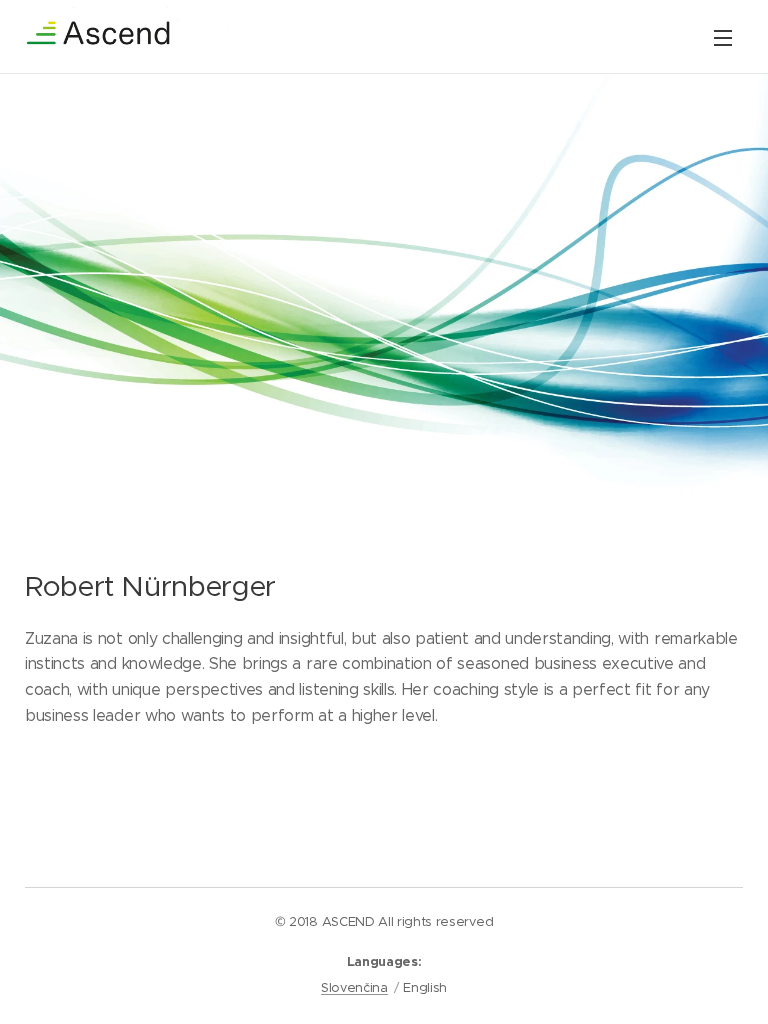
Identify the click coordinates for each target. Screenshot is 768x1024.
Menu (723, 37)
